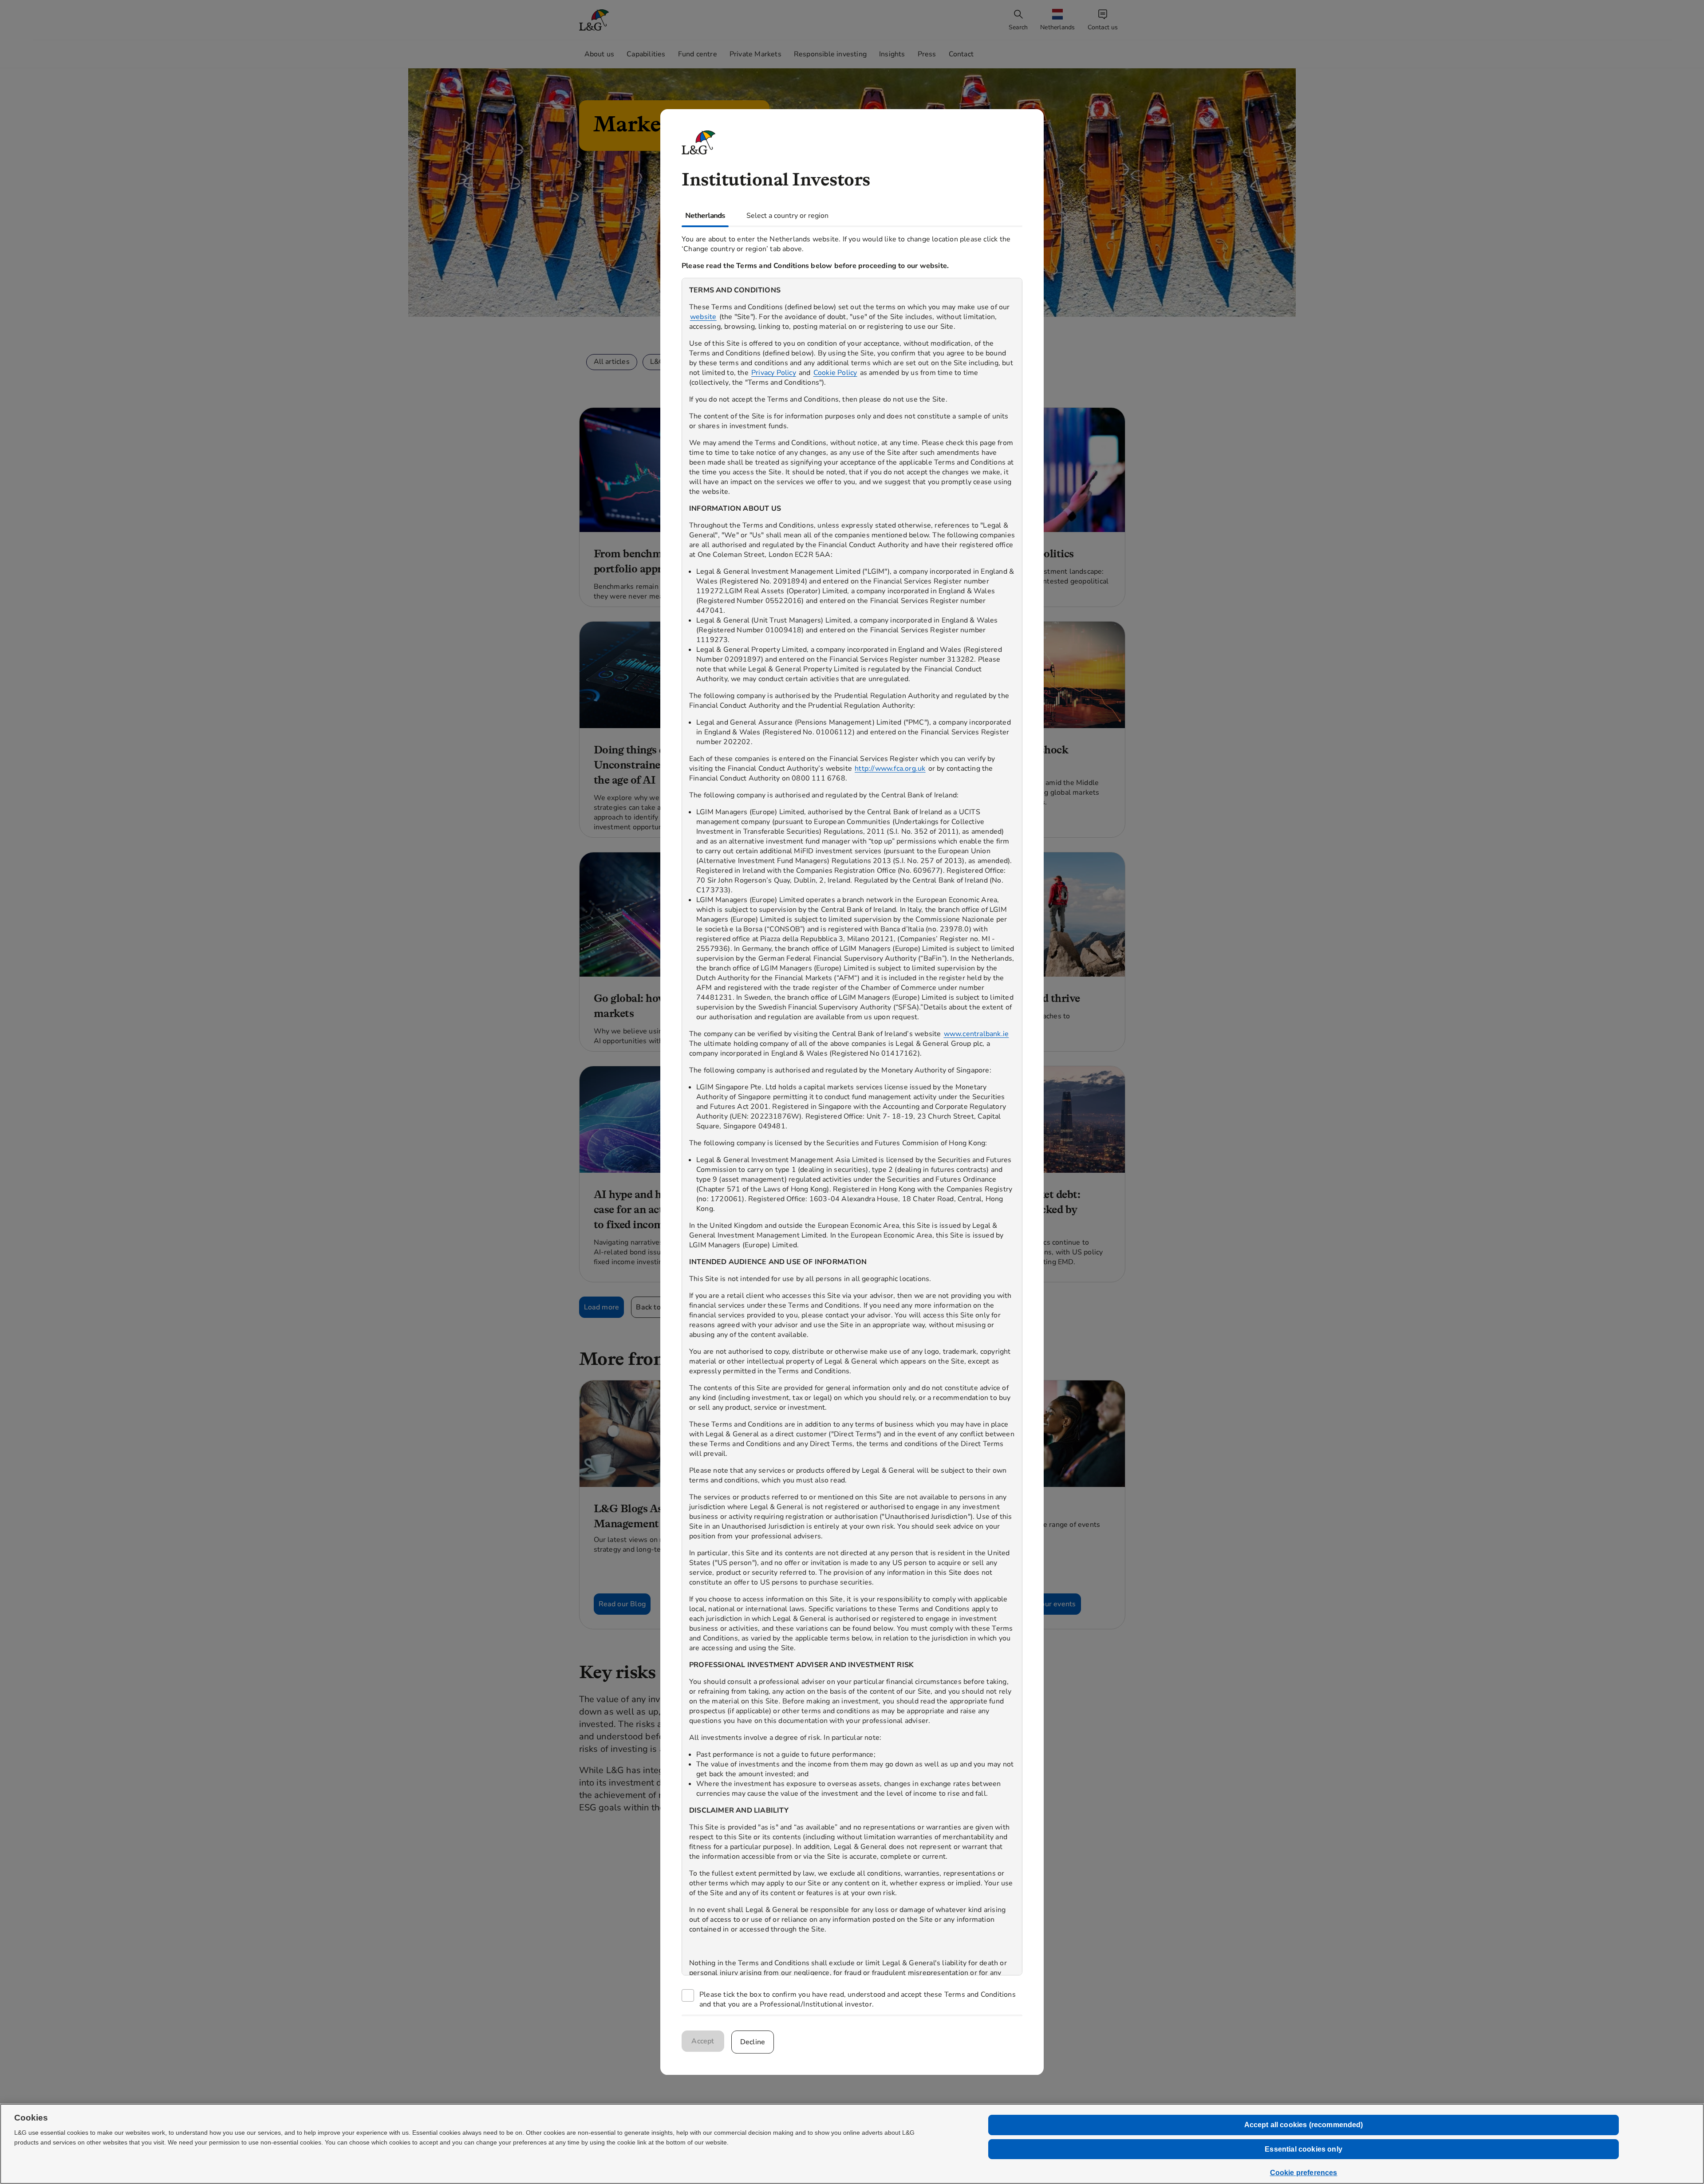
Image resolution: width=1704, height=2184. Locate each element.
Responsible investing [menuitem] (830, 54)
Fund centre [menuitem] (698, 54)
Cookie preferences (1304, 2173)
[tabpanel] (852, 1121)
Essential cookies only (1304, 2149)
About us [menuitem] (600, 54)
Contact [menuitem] (961, 54)
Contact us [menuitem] (1103, 27)
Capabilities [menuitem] (646, 54)
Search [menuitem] (1018, 27)
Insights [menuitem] (892, 54)
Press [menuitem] (927, 54)
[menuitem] (1058, 20)
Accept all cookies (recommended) (1304, 2125)
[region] (852, 1127)
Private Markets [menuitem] (755, 54)
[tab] (705, 216)
